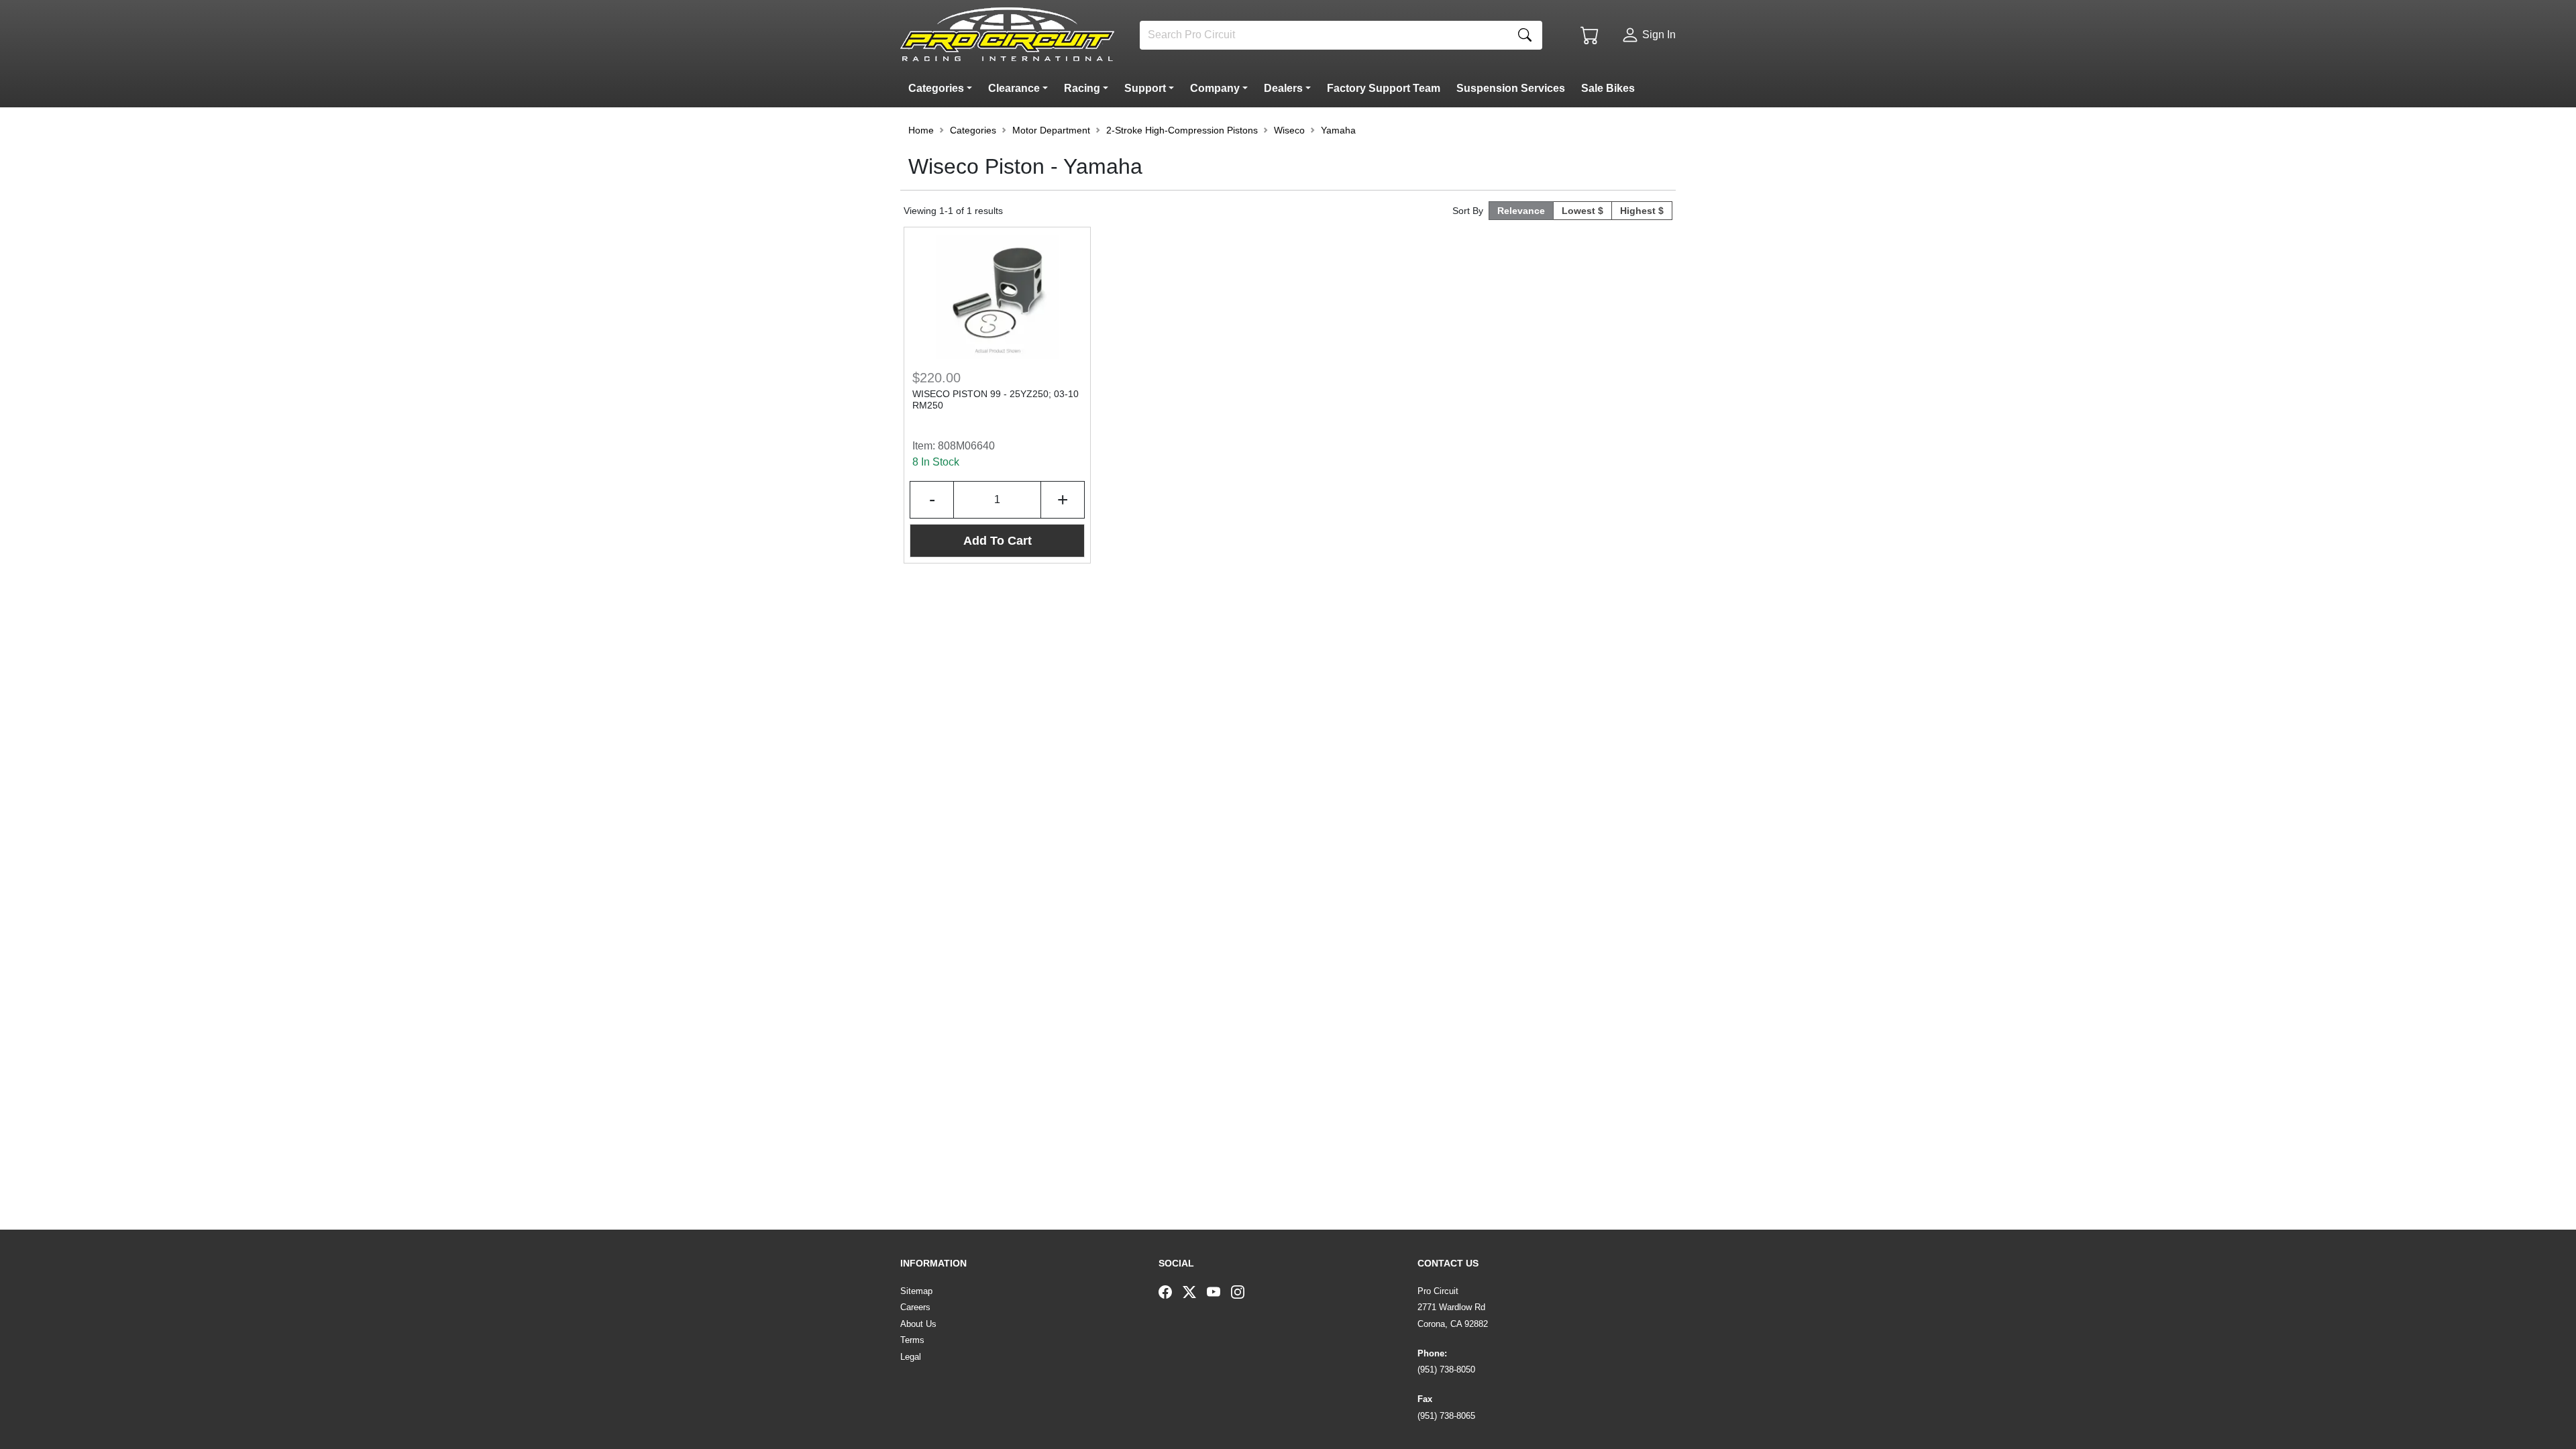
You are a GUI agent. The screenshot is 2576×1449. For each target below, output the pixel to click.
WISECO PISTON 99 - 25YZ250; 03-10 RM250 (996, 399)
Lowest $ (1582, 211)
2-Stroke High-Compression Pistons (1182, 130)
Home (921, 130)
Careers (915, 1307)
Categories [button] (973, 130)
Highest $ (1642, 211)
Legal (911, 1357)
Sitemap (916, 1291)
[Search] (1525, 35)
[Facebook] (1171, 1291)
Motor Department (1051, 130)
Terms (912, 1340)
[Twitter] (1195, 1291)
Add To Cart (998, 541)
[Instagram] (1243, 1291)
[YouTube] (1219, 1291)
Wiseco (1289, 130)
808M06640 (966, 446)
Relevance (1521, 211)
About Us (918, 1324)
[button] (943, 89)
